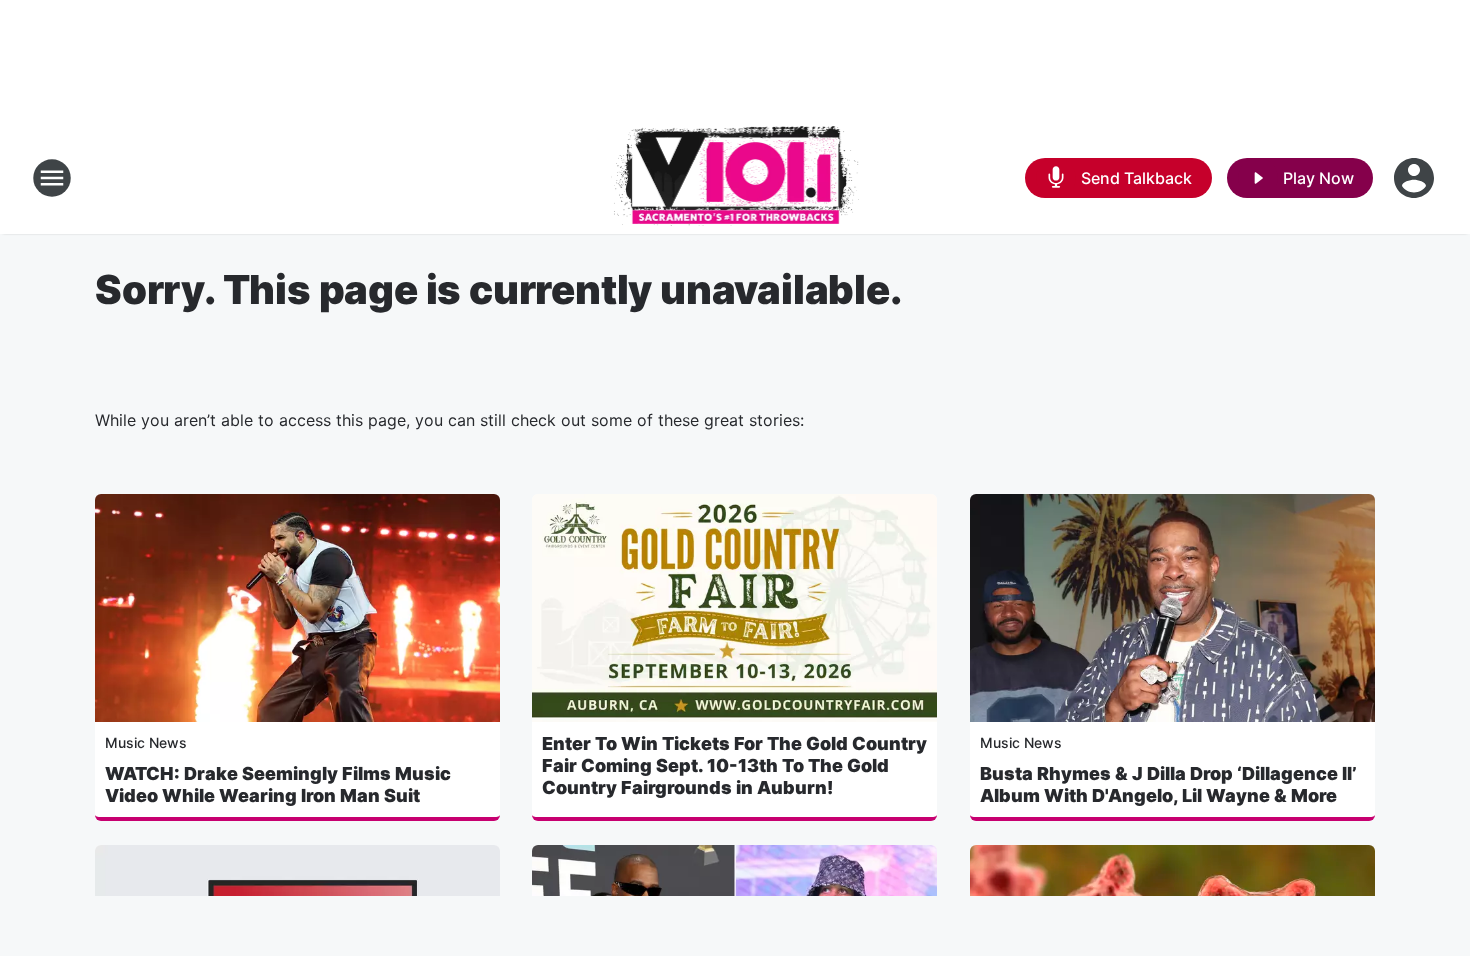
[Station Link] (735, 178)
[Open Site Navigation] (52, 178)
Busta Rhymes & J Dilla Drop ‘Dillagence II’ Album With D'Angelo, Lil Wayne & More (1168, 784)
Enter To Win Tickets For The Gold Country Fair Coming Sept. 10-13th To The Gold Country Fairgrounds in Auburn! (734, 765)
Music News (146, 742)
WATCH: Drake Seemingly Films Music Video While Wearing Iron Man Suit (278, 784)
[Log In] (1416, 178)
